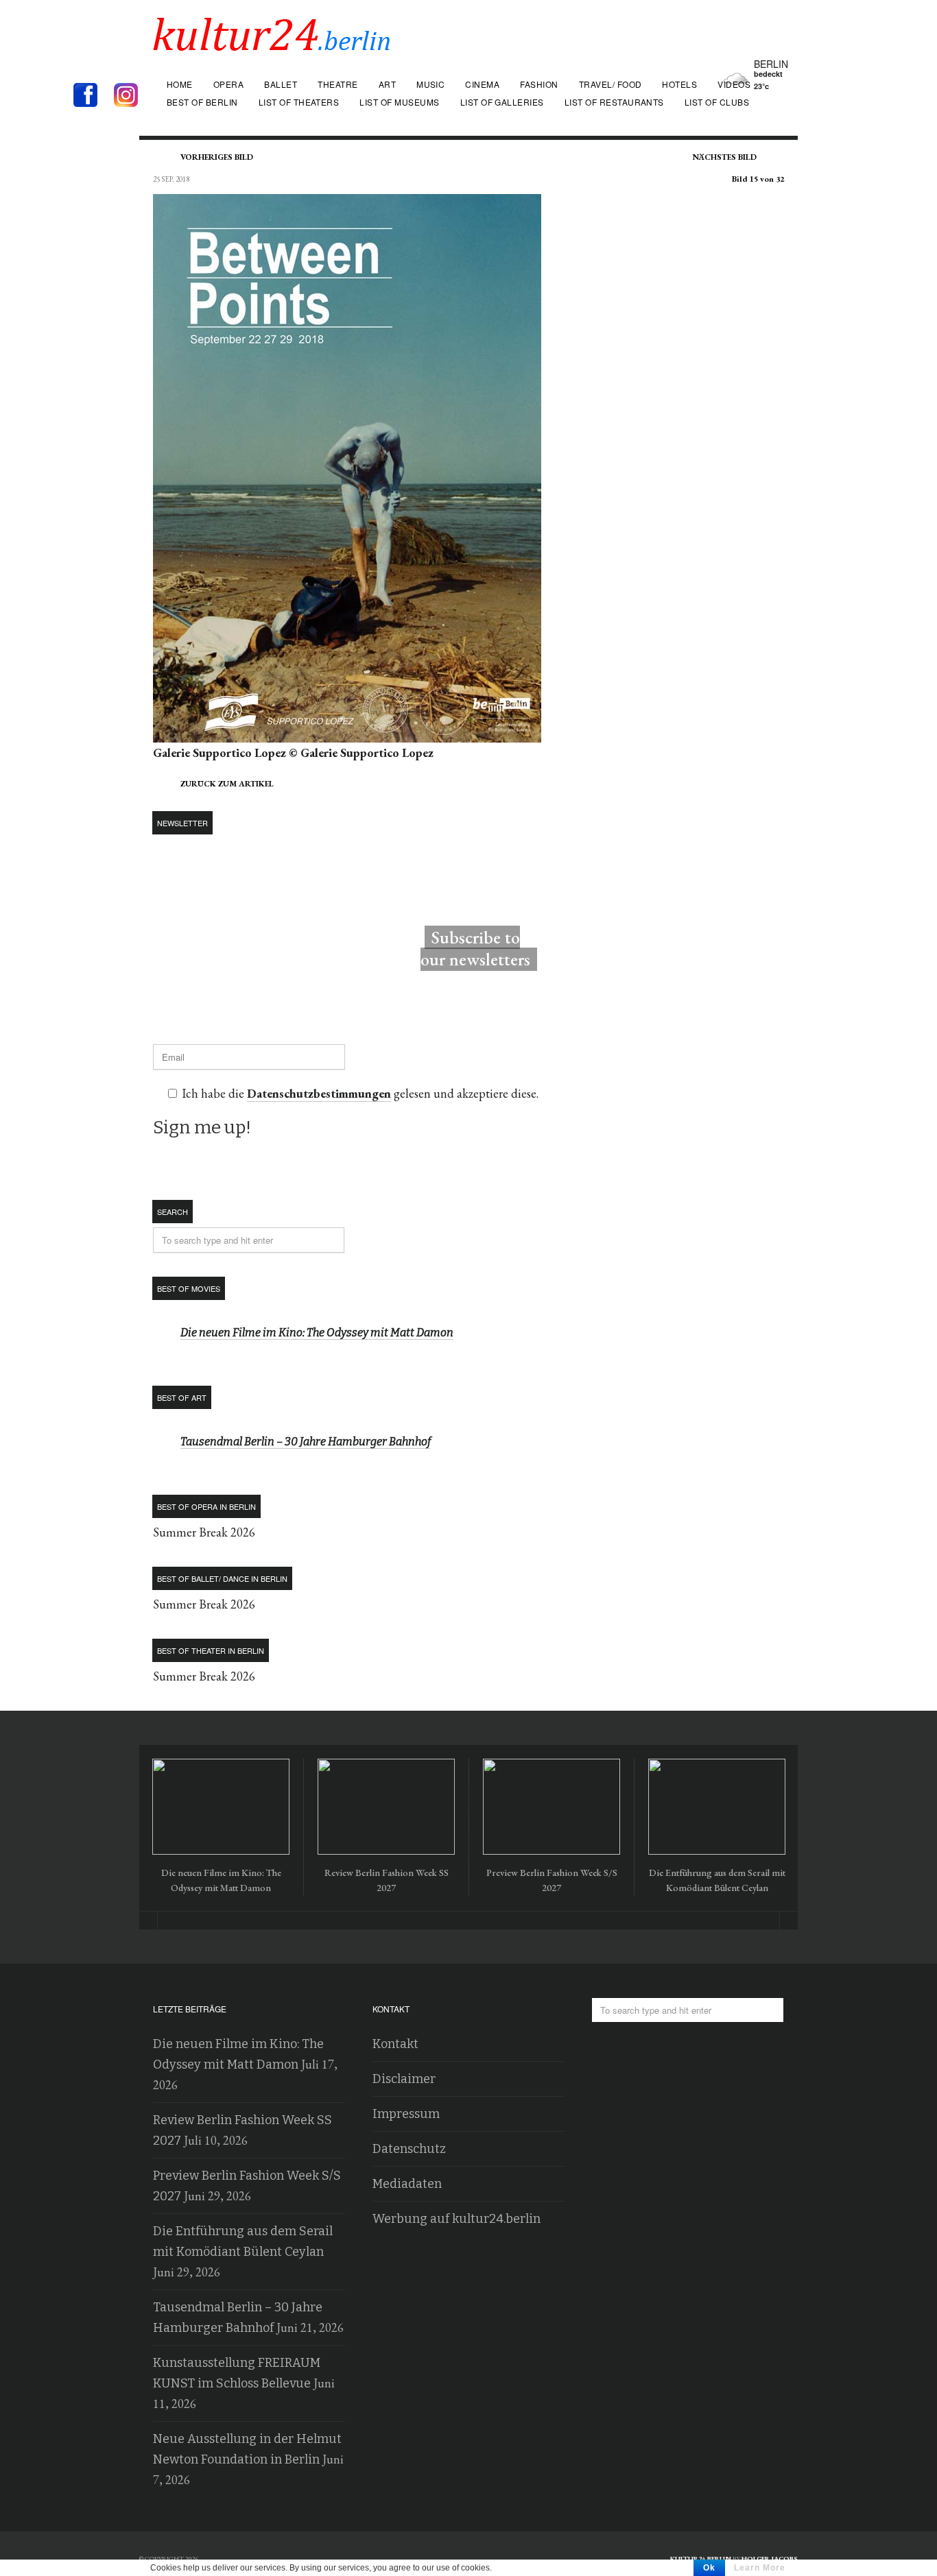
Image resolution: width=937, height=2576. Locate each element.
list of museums (399, 102)
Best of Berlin (202, 102)
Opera (228, 84)
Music (430, 84)
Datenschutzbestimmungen (319, 1093)
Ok (709, 2568)
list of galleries (502, 102)
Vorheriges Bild (217, 157)
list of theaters (299, 102)
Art (387, 84)
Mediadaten (407, 2184)
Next (788, 1921)
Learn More (760, 2568)
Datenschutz (409, 2149)
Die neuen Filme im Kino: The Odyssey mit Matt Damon (317, 1333)
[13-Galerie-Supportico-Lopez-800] (347, 732)
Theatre (337, 84)
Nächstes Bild (725, 157)
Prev (149, 1921)
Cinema (482, 84)
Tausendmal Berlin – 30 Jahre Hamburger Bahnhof (306, 1442)
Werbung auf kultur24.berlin (456, 2219)
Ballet (281, 84)
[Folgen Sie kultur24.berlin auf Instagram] (129, 96)
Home (180, 84)
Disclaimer (404, 2079)
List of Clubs (717, 102)
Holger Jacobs (770, 2559)
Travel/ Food (610, 84)
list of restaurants (614, 102)
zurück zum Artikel (227, 784)
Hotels (679, 84)
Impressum (406, 2114)
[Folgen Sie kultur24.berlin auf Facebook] (92, 96)
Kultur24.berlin (701, 2559)
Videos (734, 84)
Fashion (539, 84)
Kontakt (395, 2044)
